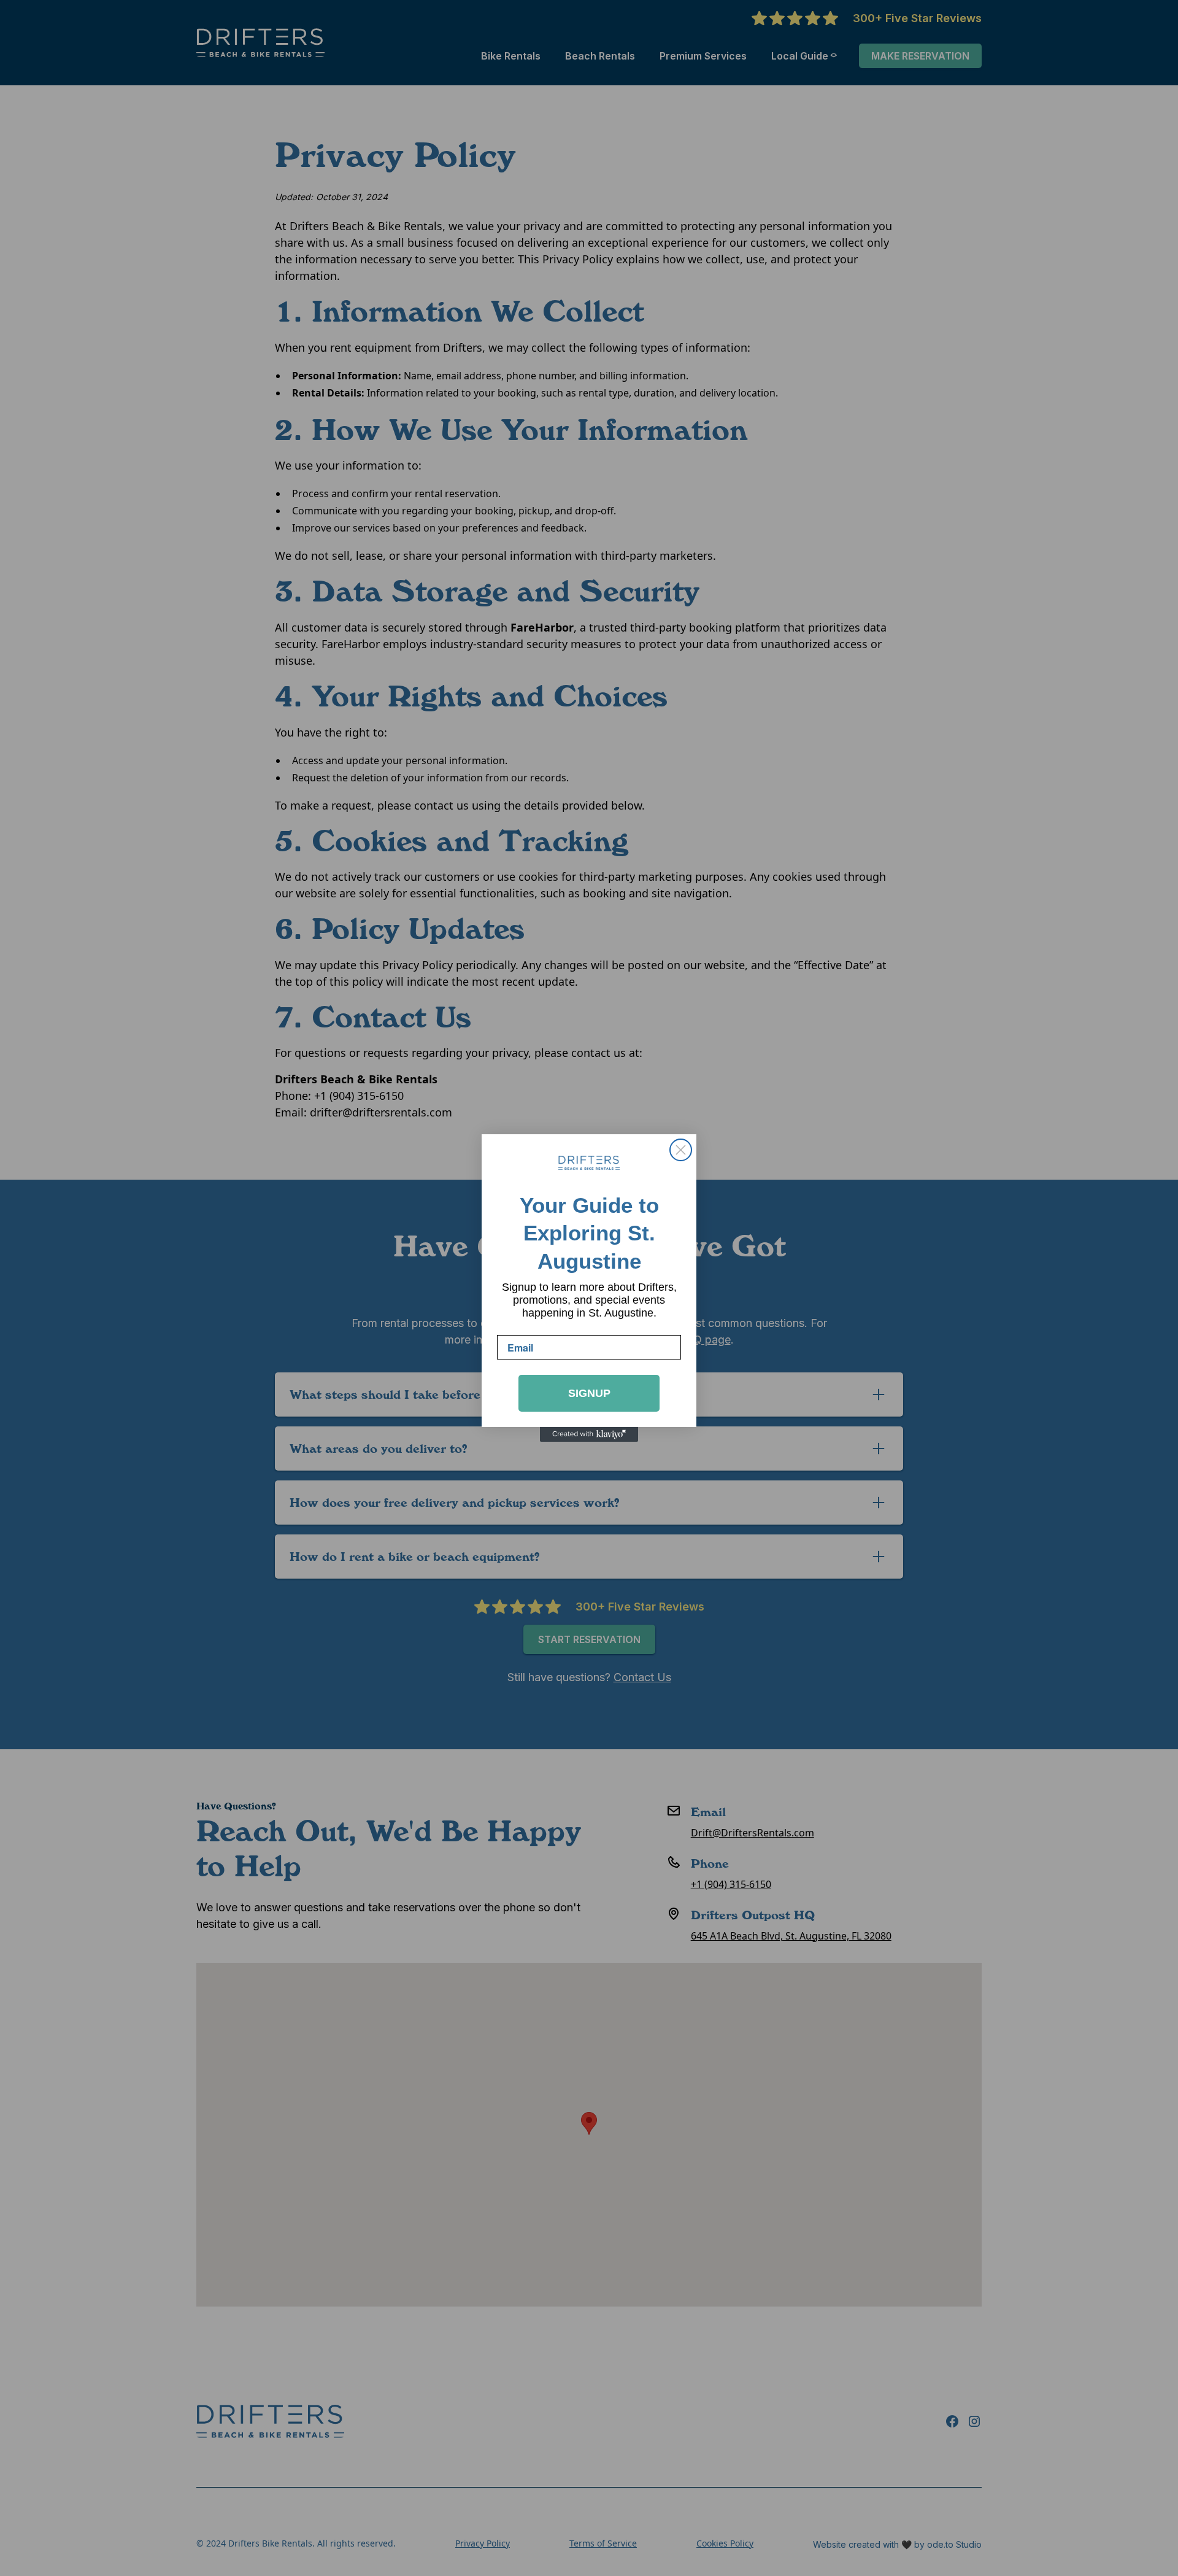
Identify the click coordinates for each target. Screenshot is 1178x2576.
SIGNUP (589, 1393)
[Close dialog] (681, 1150)
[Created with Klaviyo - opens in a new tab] (589, 1434)
